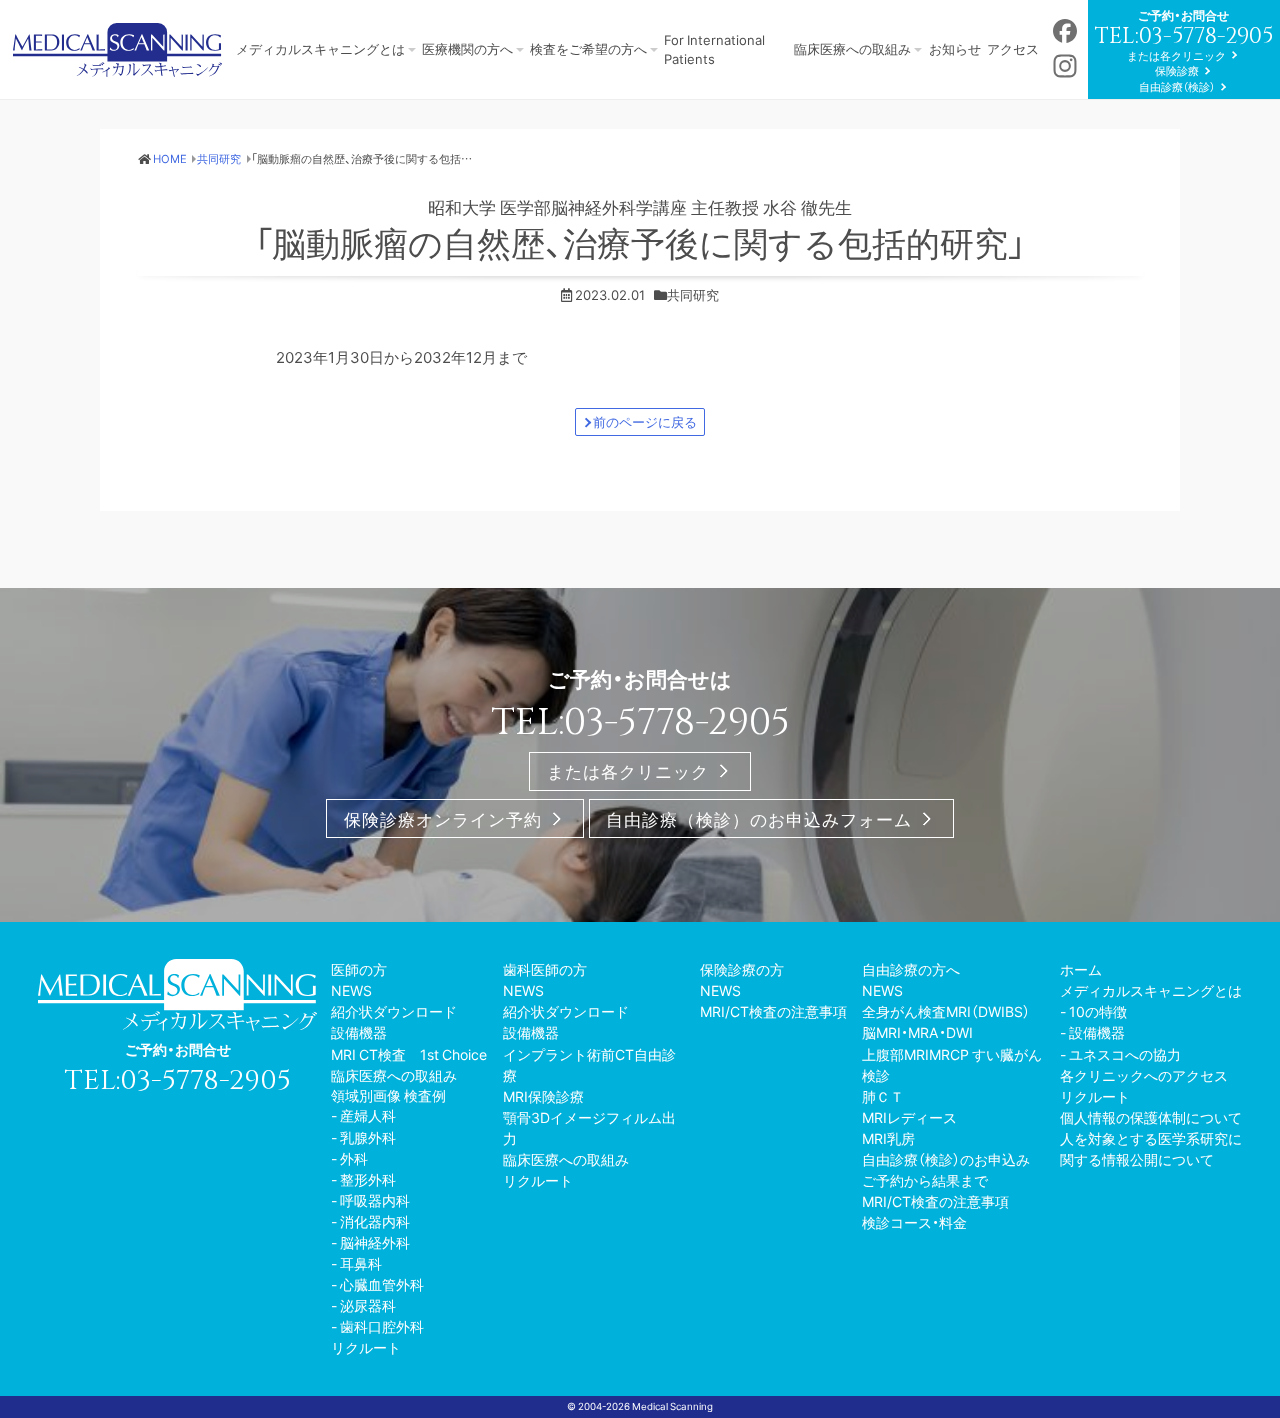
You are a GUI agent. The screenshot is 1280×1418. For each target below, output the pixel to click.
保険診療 (1177, 70)
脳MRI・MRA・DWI (917, 1032)
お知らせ (955, 48)
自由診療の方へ (911, 969)
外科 (354, 1158)
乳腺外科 (368, 1137)
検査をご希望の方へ (588, 48)
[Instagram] (1065, 67)
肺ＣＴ (883, 1096)
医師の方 (359, 969)
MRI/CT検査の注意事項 (773, 1011)
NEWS (351, 990)
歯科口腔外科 (382, 1326)
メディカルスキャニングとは (320, 48)
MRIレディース (909, 1117)
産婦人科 (368, 1115)
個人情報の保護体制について (1151, 1117)
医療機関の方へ (467, 48)
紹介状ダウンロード (394, 1011)
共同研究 (693, 294)
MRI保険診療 (543, 1096)
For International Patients (714, 48)
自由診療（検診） (1177, 86)
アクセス (1013, 48)
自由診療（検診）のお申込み (946, 1159)
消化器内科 (375, 1221)
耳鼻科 (361, 1263)
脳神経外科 (375, 1242)
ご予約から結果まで (925, 1180)
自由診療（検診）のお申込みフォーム (759, 818)
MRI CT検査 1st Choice (409, 1054)
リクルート (366, 1347)
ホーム (1081, 969)
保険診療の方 (742, 969)
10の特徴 (1098, 1011)
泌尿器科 (368, 1305)
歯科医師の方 (545, 969)
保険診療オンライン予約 (443, 818)
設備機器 (359, 1032)
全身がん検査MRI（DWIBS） (946, 1011)
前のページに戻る (645, 421)
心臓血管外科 (382, 1284)
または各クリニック (1176, 55)
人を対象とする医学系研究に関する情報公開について (1151, 1148)
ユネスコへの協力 (1125, 1054)
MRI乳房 (888, 1138)
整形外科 (368, 1179)
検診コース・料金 (914, 1222)
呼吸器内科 (375, 1200)
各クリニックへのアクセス (1144, 1075)
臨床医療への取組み (852, 48)
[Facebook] (1065, 32)
